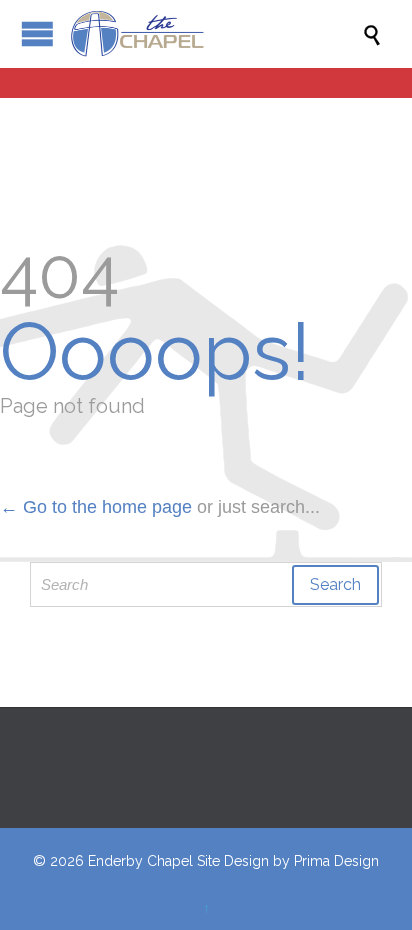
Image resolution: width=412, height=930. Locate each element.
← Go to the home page (96, 507)
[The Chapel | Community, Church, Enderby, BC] (216, 34)
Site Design (233, 861)
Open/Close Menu (37, 33)
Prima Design (336, 861)
